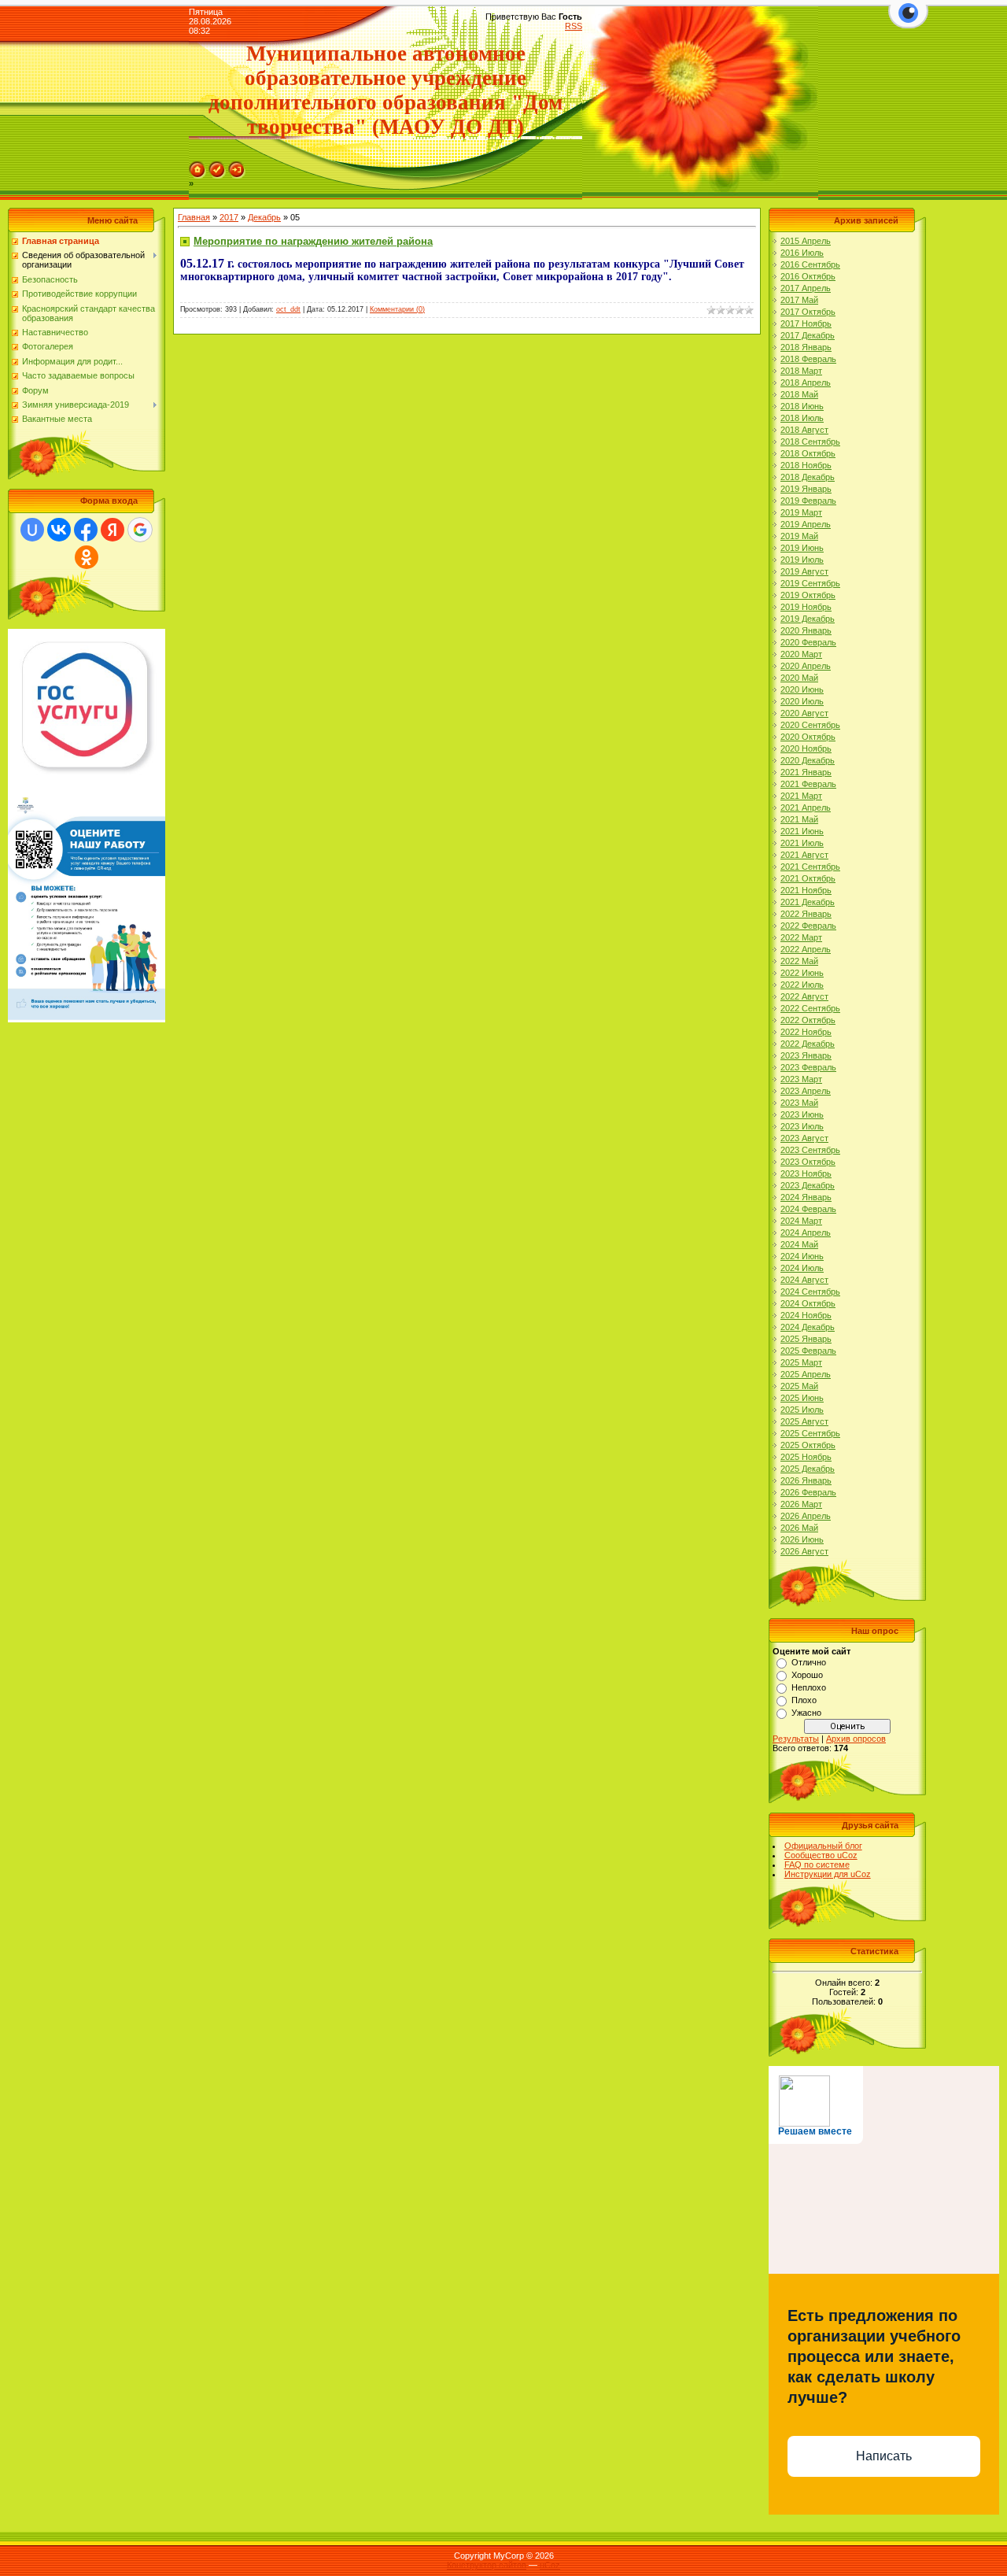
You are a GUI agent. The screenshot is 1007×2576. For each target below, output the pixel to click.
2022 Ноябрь (806, 1032)
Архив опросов (856, 1739)
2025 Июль (802, 1410)
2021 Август (804, 855)
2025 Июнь (802, 1398)
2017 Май (799, 300)
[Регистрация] (217, 166)
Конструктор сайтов (487, 2565)
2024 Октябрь (808, 1303)
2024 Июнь (802, 1256)
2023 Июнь (802, 1114)
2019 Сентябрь (810, 583)
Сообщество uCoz (821, 1855)
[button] (908, 22)
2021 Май (799, 819)
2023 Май (799, 1103)
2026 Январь (806, 1480)
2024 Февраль (808, 1209)
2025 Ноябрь (806, 1457)
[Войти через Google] (140, 530)
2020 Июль (802, 701)
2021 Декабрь (808, 902)
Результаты (796, 1739)
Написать (884, 2456)
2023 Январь (806, 1055)
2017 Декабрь (808, 335)
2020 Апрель (806, 666)
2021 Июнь (802, 831)
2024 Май (799, 1244)
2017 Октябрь (808, 312)
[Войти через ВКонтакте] (59, 530)
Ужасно (806, 1713)
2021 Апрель (806, 808)
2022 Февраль (808, 926)
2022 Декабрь (808, 1044)
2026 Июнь (802, 1539)
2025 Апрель (806, 1374)
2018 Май (799, 394)
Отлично (809, 1662)
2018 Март (801, 371)
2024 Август (804, 1280)
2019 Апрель (806, 524)
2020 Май (799, 678)
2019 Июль (802, 560)
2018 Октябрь (808, 453)
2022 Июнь (802, 973)
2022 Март (801, 937)
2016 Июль (802, 253)
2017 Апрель (806, 288)
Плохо (804, 1700)
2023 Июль (802, 1126)
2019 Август (804, 571)
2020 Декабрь (808, 760)
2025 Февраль (808, 1351)
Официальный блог (823, 1846)
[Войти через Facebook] (86, 530)
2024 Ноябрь (806, 1315)
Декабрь (264, 217)
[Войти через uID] (32, 530)
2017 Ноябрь (806, 323)
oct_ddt (288, 309)
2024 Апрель (806, 1233)
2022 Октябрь (808, 1020)
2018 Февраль (808, 359)
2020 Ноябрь (806, 748)
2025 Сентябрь (810, 1433)
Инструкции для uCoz (828, 1874)
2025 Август (804, 1421)
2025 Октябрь (808, 1445)
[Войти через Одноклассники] (87, 557)
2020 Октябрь (808, 737)
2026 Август (804, 1551)
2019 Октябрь (808, 595)
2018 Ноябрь (806, 465)
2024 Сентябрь (810, 1292)
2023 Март (801, 1079)
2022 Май (799, 961)
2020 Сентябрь (810, 725)
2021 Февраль (808, 784)
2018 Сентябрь (810, 442)
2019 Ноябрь (806, 607)
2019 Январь (806, 489)
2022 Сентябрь (810, 1008)
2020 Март (801, 654)
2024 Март (801, 1221)
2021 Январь (806, 772)
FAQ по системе (817, 1865)
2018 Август (804, 430)
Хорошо (807, 1675)
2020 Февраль (808, 642)
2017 (229, 217)
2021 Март (801, 796)
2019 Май (799, 536)
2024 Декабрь (808, 1327)
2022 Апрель (806, 949)
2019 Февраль (808, 501)
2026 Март (801, 1504)
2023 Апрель (806, 1091)
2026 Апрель (806, 1516)
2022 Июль (802, 985)
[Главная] (197, 166)
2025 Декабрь (808, 1469)
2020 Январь (806, 630)
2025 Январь (806, 1339)
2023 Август (804, 1138)
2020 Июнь (802, 689)
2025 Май (799, 1386)
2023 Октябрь (808, 1162)
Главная (194, 217)
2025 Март (801, 1362)
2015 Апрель (806, 241)
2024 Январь (806, 1197)
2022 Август (804, 996)
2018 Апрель (806, 383)
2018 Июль (802, 418)
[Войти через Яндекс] (113, 530)
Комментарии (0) (397, 309)
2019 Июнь (802, 548)
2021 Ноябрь (806, 890)
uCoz (550, 2565)
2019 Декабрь (808, 619)
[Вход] (237, 166)
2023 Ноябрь (806, 1173)
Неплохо (809, 1687)
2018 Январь (806, 347)
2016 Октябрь (808, 276)
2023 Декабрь (808, 1185)
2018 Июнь (802, 406)
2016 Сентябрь (810, 264)
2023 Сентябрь (810, 1150)
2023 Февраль (808, 1067)
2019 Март (801, 512)
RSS (574, 26)
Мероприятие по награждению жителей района (313, 241)
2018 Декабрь (808, 477)
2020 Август (804, 713)
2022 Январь (806, 914)
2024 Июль (802, 1268)
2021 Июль (802, 843)
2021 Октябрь (808, 878)
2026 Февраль (808, 1492)
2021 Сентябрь (810, 867)
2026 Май (799, 1528)
